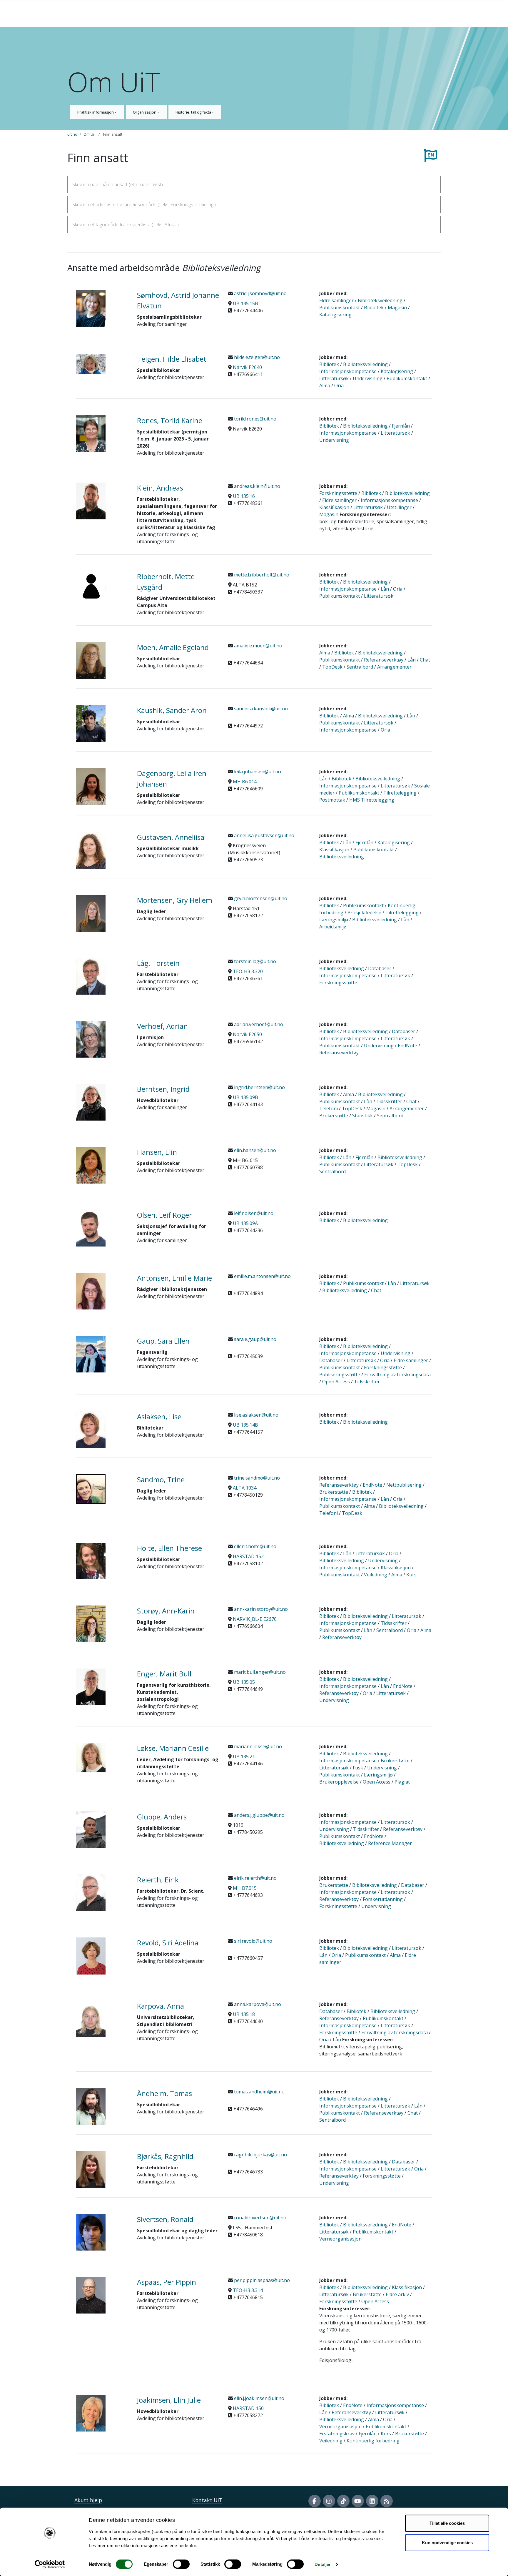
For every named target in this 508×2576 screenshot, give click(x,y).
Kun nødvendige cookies (447, 2542)
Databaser (380, 968)
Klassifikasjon (334, 507)
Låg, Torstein (158, 963)
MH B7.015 (245, 1888)
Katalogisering (335, 315)
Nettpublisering (404, 1485)
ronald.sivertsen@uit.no (260, 2218)
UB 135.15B (245, 303)
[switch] (181, 2564)
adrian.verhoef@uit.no (258, 1024)
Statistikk (362, 1116)
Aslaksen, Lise (159, 1416)
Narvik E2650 (247, 1034)
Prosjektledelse (364, 913)
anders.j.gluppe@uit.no (259, 1815)
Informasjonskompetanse (348, 371)
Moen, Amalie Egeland (173, 647)
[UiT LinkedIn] (372, 2501)
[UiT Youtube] (358, 2501)
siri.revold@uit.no (253, 1941)
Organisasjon (145, 112)
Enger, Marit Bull (164, 1674)
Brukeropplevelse (339, 1782)
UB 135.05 (244, 1682)
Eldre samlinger (336, 300)
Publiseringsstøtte (340, 1375)
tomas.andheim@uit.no (259, 2092)
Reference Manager (390, 1843)
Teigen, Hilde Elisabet (172, 359)
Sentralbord (360, 667)
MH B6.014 (245, 782)
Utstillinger (399, 507)
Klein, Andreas (160, 488)
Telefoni (329, 1108)
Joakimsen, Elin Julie (169, 2400)
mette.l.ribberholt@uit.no (261, 575)
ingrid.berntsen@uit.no (259, 1087)
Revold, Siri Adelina (168, 1943)
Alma (325, 385)
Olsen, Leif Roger (164, 1215)
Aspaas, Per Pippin (167, 2282)
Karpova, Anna (161, 2006)
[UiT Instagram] (329, 2501)
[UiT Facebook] (315, 2501)
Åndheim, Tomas (164, 2093)
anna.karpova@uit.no (257, 2004)
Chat (425, 660)
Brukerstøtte (334, 1116)
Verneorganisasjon (340, 2239)
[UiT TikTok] (343, 2501)
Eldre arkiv (397, 2294)
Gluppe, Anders (162, 1817)
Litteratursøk (334, 378)
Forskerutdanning (383, 1899)
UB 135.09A (245, 1223)
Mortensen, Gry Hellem (175, 900)
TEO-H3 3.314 (248, 2290)
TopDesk (332, 667)
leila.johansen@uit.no (257, 772)
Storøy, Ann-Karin (166, 1611)
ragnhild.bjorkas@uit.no (260, 2155)
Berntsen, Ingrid (163, 1089)
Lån (385, 589)
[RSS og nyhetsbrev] (387, 2501)
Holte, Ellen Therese (169, 1548)
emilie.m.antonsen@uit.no (262, 1276)
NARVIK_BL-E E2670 (255, 1619)
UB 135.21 (244, 1756)
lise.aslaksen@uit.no (256, 1415)
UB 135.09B (245, 1097)
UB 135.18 (244, 2014)
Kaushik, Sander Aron (172, 710)
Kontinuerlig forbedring (373, 2441)
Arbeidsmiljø (333, 927)
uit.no (72, 134)
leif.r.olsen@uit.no (253, 1213)
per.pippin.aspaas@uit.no (261, 2280)
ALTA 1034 (245, 1488)
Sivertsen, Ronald (165, 2219)
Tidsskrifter (389, 1101)
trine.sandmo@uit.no (256, 1478)
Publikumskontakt (340, 308)
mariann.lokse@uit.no (257, 1746)
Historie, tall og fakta (194, 112)
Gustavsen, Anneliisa (171, 837)
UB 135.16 (244, 496)
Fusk (358, 1768)
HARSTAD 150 (248, 2408)
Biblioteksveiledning (380, 300)
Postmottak (332, 800)
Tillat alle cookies (447, 2523)
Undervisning (368, 378)
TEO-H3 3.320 (248, 971)
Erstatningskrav (337, 2434)
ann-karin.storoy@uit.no (260, 1609)
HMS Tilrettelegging (372, 800)
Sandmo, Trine (161, 1479)
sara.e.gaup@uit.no (255, 1339)
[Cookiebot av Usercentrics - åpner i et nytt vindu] (50, 2565)
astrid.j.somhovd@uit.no (260, 293)
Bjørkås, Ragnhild (165, 2156)
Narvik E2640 (247, 367)
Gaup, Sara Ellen (163, 1341)
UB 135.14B (245, 1425)
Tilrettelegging (400, 793)
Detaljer (323, 2564)
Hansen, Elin (157, 1152)
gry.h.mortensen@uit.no (260, 898)
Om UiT (90, 134)
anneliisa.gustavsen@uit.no (264, 835)
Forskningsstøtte (338, 493)
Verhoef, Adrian (162, 1026)
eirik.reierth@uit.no (255, 1878)
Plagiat (402, 1782)
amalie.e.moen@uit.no (258, 646)
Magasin (397, 308)
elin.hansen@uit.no (254, 1150)
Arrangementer (394, 667)
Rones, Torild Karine (170, 420)
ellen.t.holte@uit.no (255, 1546)
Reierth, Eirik (158, 1880)
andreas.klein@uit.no (256, 486)
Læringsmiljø (334, 920)
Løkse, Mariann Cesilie (173, 1748)
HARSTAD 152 (248, 1556)
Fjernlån (401, 426)
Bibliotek (374, 308)
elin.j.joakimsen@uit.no (259, 2398)
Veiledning (376, 1575)
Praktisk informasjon (96, 112)
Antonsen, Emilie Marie (174, 1278)
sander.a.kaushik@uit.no (260, 709)
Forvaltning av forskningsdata (397, 1375)
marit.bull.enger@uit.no (259, 1672)
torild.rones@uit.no (255, 419)
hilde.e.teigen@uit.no (256, 357)
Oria (339, 385)
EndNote (407, 1046)
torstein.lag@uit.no (254, 961)
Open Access (336, 1382)
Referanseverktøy (384, 660)
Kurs (411, 1575)
